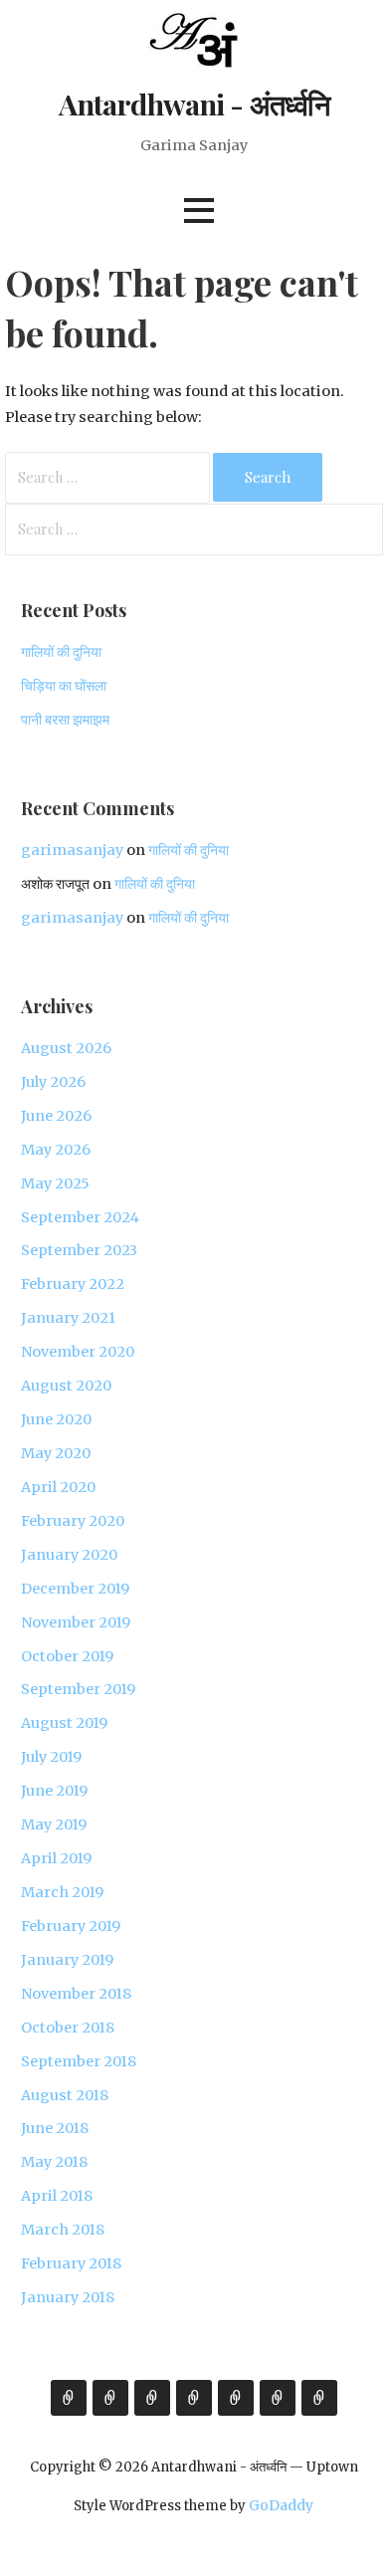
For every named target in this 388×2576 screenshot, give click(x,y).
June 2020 (56, 1419)
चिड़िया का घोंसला (64, 686)
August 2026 (66, 1048)
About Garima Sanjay (69, 2398)
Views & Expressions (152, 2398)
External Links (278, 2398)
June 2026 (56, 1116)
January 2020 (69, 1555)
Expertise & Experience (110, 2398)
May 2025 (55, 1183)
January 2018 (68, 2297)
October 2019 (67, 1656)
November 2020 (78, 1352)
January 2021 (68, 1318)
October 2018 (68, 2028)
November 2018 (76, 1994)
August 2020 (66, 1386)
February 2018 (71, 2263)
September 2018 (79, 2061)
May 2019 (54, 1825)
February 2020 (73, 1521)
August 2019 (64, 1723)
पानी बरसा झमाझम (65, 720)
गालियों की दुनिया (61, 652)
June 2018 (55, 2128)
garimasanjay (72, 850)
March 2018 (63, 2230)
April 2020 (58, 1487)
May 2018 (54, 2162)
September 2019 (78, 1689)
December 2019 (75, 1589)
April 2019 (56, 1858)
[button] (199, 211)
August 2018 (65, 2095)
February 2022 (73, 1284)
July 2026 (53, 1082)
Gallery (194, 2398)
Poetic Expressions (236, 2398)
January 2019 (67, 1960)
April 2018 (57, 2196)
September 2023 (79, 1250)
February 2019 (71, 1926)
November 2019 (76, 1622)
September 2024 (80, 1217)
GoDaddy (281, 2505)
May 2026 (56, 1150)
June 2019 (54, 1791)
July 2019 (51, 1757)
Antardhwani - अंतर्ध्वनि (194, 104)
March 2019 (62, 1892)
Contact (319, 2398)
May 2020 (56, 1453)
